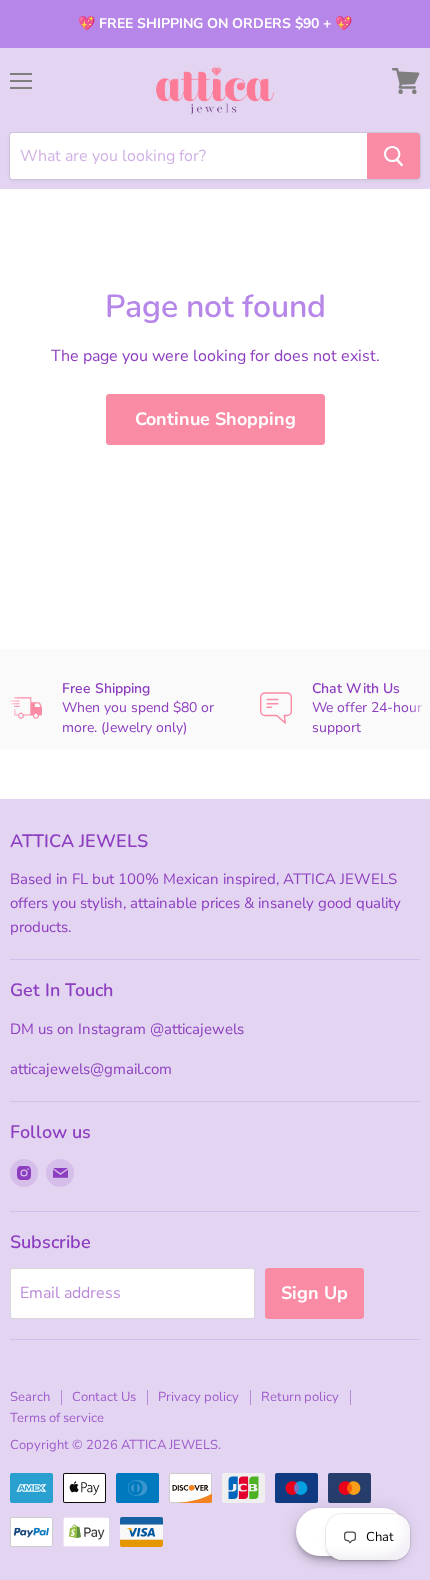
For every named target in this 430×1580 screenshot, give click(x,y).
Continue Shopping (215, 419)
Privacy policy (198, 1397)
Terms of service (57, 1418)
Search (30, 1397)
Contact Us (104, 1397)
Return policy (300, 1397)
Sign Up (314, 1293)
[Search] (393, 156)
